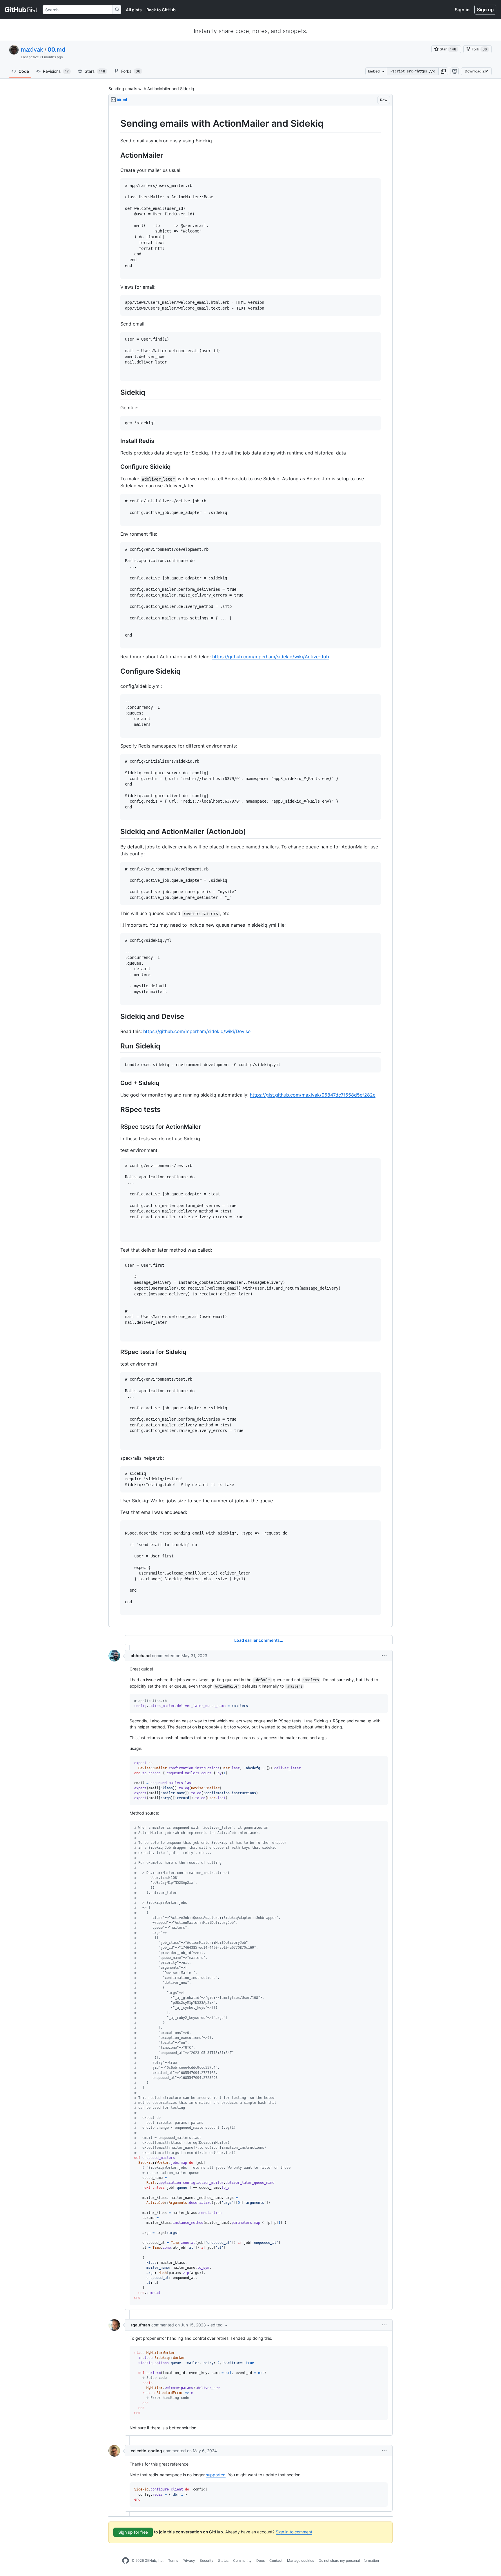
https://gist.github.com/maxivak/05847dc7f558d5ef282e (313, 1095)
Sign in (462, 10)
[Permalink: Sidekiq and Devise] (116, 1016)
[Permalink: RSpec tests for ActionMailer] (116, 1127)
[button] (443, 71)
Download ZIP (476, 71)
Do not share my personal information (349, 2560)
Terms (173, 2560)
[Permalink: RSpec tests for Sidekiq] (116, 1352)
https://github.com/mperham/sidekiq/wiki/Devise (197, 1031)
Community (242, 2560)
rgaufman (140, 2325)
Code (24, 71)
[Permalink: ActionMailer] (116, 155)
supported (216, 2475)
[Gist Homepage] (21, 10)
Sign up (485, 10)
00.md (57, 50)
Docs (261, 2560)
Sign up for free (133, 2532)
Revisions (56, 71)
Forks (131, 71)
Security (207, 2560)
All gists (134, 10)
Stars (95, 71)
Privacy (189, 2560)
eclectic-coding (146, 2451)
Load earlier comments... (259, 1640)
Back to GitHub (161, 10)
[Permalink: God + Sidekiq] (116, 1083)
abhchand (141, 1656)
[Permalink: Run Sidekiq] (116, 1046)
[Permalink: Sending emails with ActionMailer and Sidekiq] (116, 123)
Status (223, 2560)
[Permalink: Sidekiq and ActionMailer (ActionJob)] (116, 832)
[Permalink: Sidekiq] (116, 392)
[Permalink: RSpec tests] (116, 1109)
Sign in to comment (294, 2532)
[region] (251, 867)
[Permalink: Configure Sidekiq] (116, 467)
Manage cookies (301, 2560)
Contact (276, 2560)
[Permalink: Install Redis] (116, 441)
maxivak (32, 50)
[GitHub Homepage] (126, 2561)
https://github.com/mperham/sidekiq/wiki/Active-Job (271, 657)
